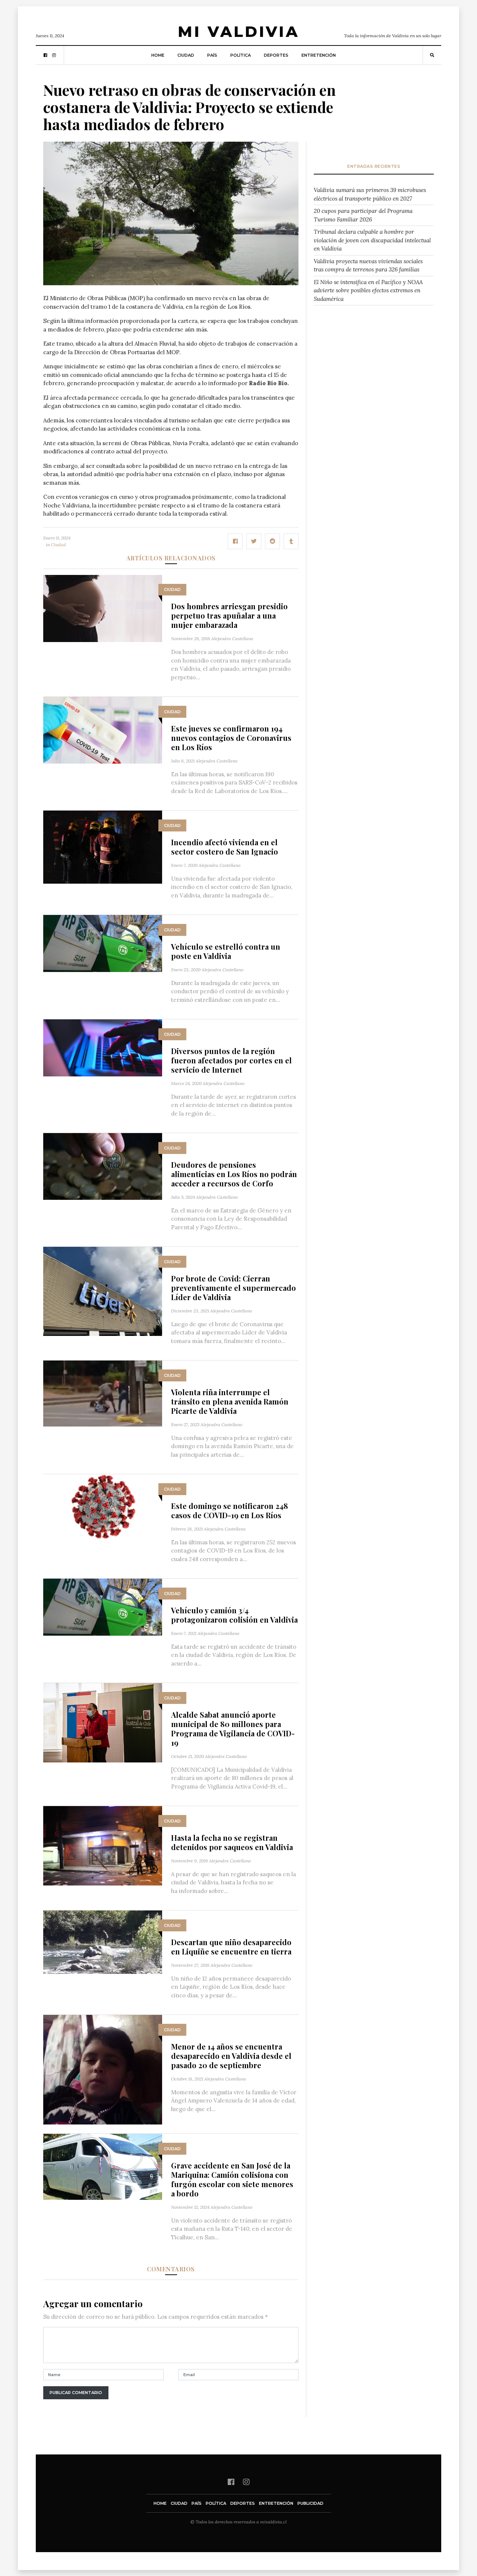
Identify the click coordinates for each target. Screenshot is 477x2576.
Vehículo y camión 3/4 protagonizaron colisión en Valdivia (234, 1615)
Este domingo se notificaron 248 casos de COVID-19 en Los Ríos (230, 1510)
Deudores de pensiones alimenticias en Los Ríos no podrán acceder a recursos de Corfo (234, 1174)
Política (241, 55)
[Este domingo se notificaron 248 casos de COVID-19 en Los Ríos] (103, 1507)
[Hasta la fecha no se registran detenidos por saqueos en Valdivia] (103, 1845)
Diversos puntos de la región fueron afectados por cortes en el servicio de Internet (231, 1060)
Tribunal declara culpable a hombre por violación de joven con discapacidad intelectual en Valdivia (372, 240)
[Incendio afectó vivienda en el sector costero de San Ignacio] (103, 847)
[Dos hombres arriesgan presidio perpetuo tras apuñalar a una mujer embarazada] (103, 608)
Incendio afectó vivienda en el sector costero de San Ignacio (225, 847)
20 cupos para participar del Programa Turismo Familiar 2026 (363, 215)
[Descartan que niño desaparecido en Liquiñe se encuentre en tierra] (103, 1942)
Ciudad (186, 55)
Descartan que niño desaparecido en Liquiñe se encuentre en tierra (231, 1947)
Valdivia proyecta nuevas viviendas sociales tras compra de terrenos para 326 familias (368, 265)
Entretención (319, 55)
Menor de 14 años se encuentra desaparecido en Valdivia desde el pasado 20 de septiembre (231, 2056)
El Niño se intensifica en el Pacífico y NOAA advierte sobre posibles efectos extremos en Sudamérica (368, 290)
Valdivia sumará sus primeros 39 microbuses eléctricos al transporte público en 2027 (370, 194)
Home (158, 55)
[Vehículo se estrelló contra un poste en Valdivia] (103, 943)
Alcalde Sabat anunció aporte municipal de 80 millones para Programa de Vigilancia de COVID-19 (233, 1729)
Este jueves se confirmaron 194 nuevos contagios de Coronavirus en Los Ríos (231, 738)
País (212, 55)
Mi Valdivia (238, 32)
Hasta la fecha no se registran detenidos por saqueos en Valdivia (232, 1842)
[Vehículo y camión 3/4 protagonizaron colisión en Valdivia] (103, 1606)
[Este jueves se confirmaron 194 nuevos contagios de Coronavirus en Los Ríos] (103, 730)
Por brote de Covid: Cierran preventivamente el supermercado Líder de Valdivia (233, 1288)
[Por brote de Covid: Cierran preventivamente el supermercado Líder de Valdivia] (103, 1291)
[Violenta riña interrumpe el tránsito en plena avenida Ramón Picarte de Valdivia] (103, 1393)
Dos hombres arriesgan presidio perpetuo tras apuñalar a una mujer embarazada (229, 615)
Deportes (276, 55)
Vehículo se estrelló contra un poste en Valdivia (226, 951)
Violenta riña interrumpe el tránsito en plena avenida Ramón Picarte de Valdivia (230, 1401)
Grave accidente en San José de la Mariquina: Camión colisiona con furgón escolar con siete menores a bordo (232, 2179)
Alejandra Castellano (232, 639)
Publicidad (310, 2503)
